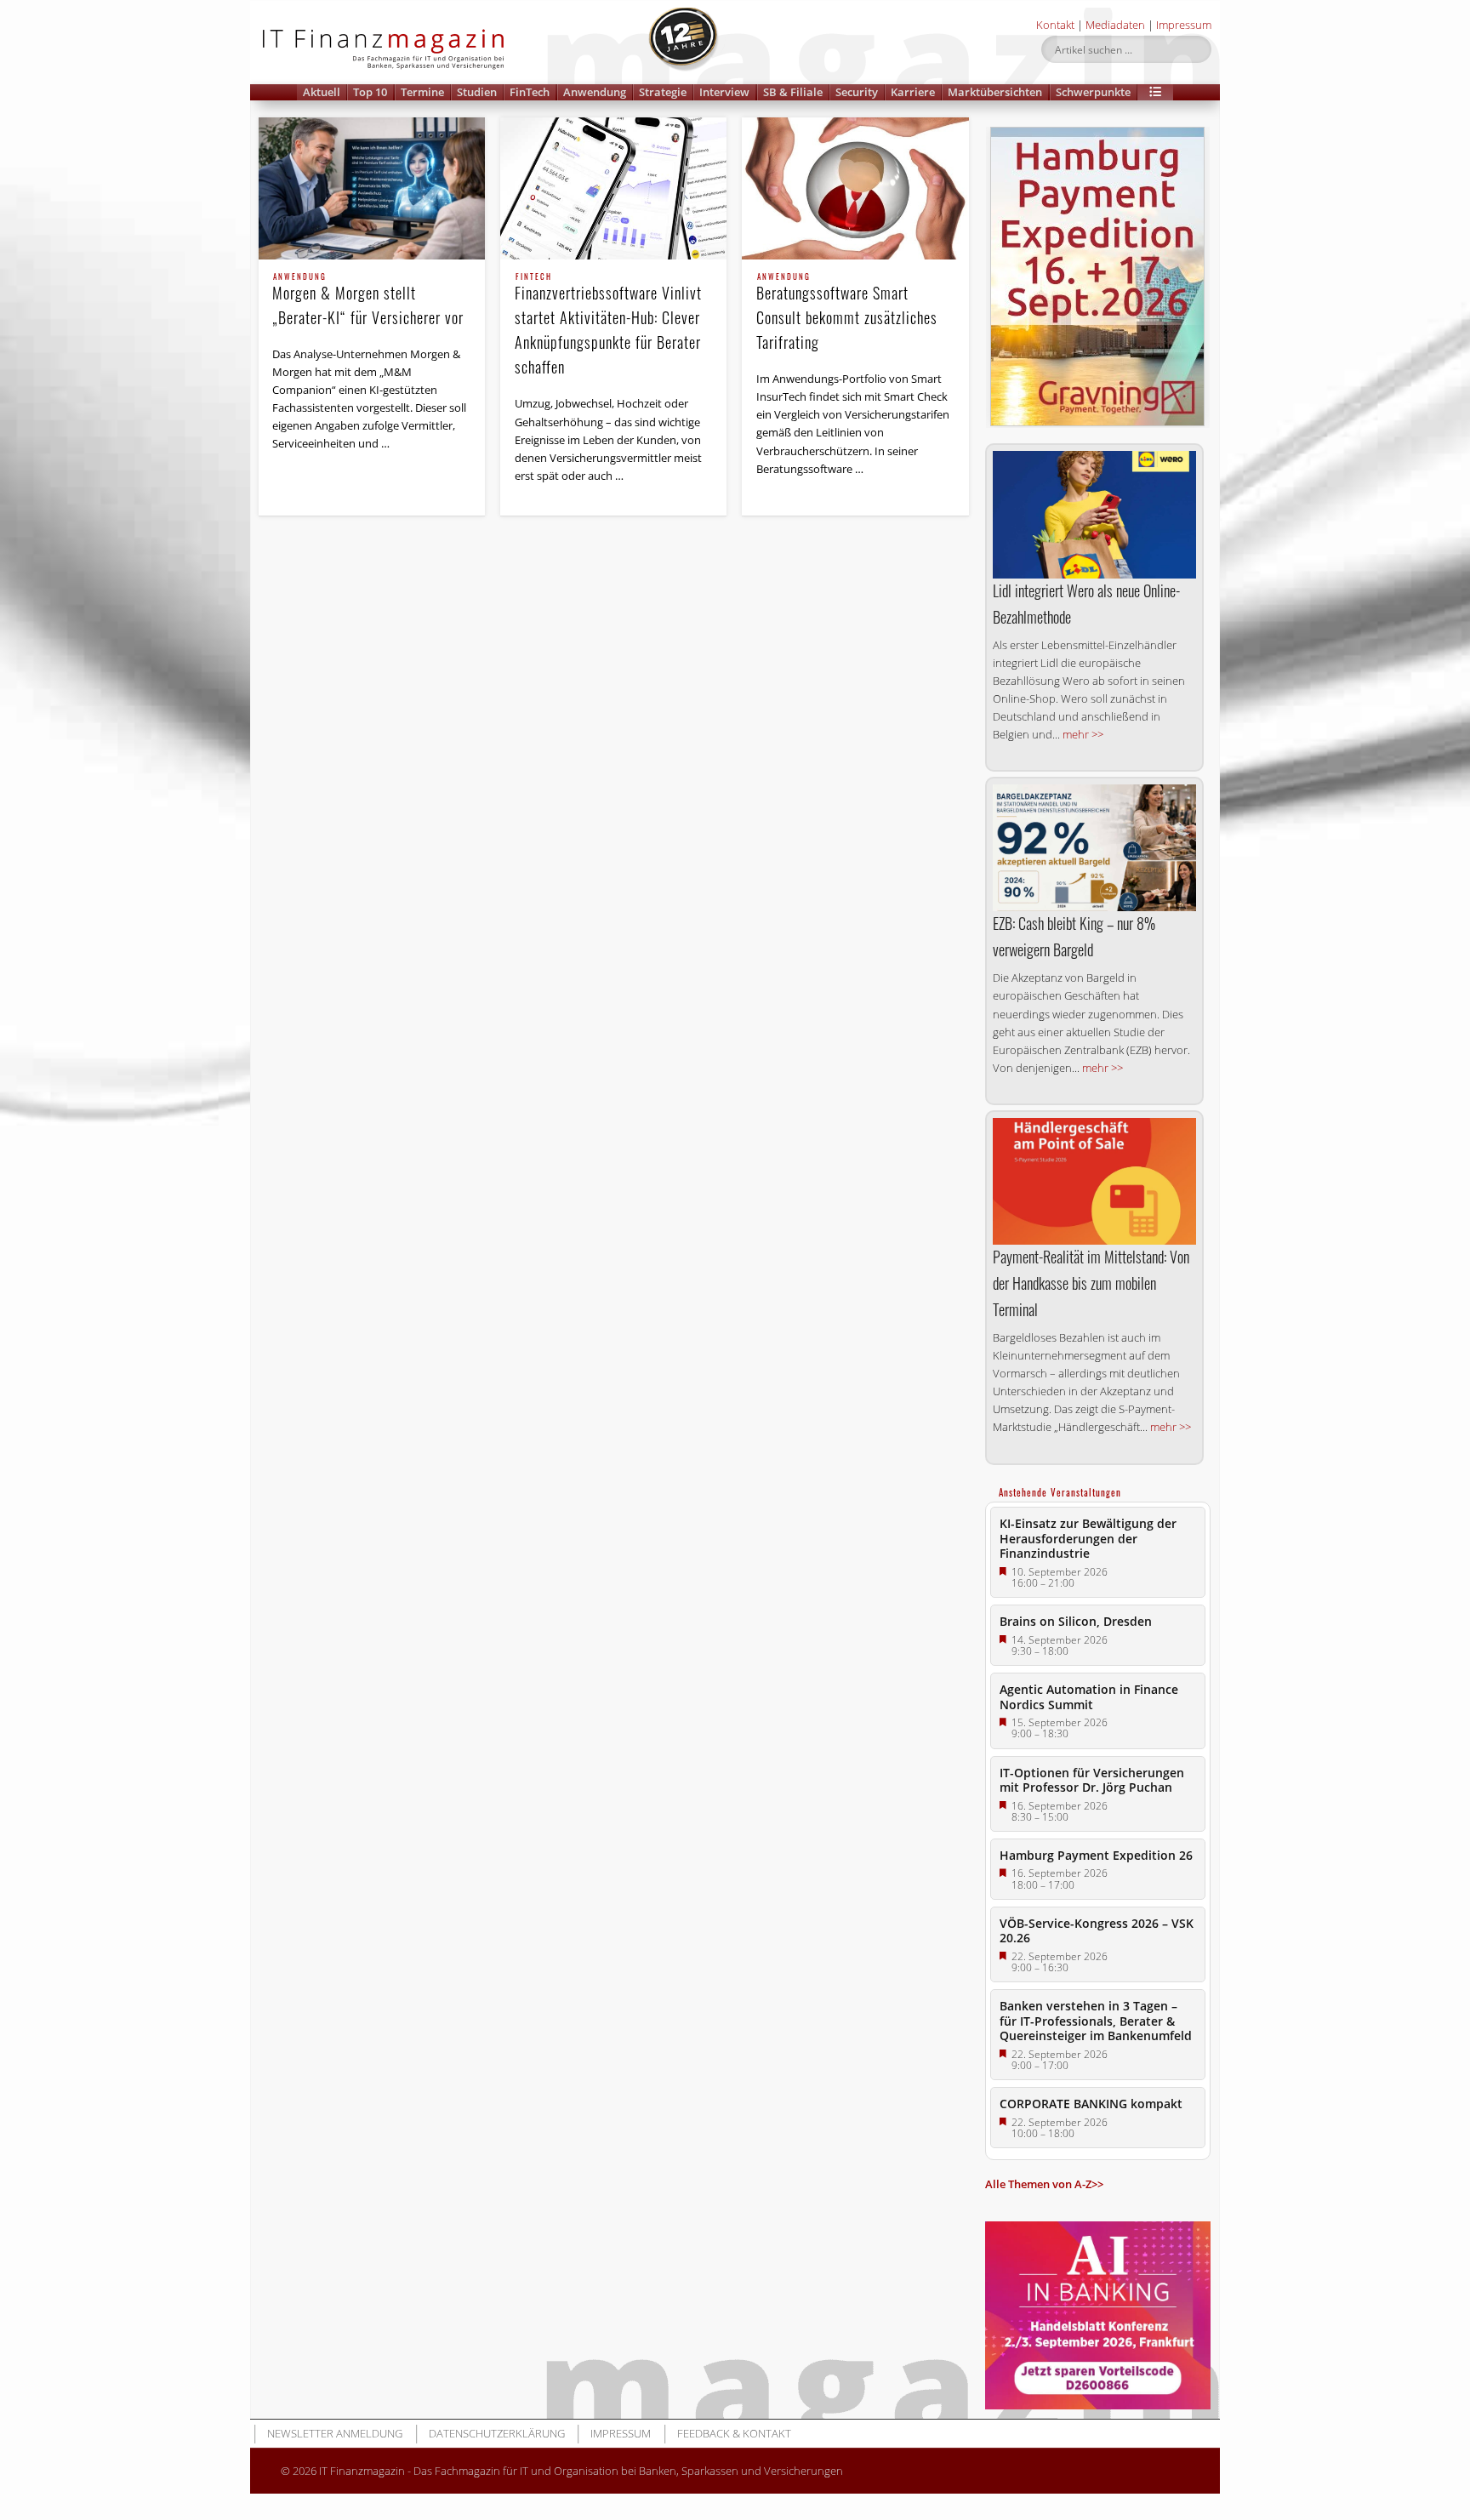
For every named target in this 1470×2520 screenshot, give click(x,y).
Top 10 (370, 92)
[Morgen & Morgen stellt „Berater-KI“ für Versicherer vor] (372, 188)
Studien (477, 92)
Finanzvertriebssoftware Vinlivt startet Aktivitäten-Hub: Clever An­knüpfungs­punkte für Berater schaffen (608, 325)
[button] (1155, 92)
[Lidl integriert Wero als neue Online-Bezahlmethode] (1094, 514)
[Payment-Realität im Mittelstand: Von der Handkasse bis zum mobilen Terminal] (1094, 1181)
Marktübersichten (995, 92)
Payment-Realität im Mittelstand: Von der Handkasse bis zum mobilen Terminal (1091, 1283)
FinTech (530, 92)
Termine (422, 92)
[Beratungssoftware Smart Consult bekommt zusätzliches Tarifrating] (855, 188)
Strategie (663, 92)
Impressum (1184, 25)
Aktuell (322, 92)
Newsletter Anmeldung (335, 2433)
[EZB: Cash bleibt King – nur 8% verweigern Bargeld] (1094, 848)
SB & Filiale (793, 92)
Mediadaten (1115, 25)
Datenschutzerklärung (497, 2433)
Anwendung (595, 92)
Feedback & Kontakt (734, 2433)
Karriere (913, 92)
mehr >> (1083, 734)
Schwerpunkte (1093, 92)
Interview (724, 92)
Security (857, 92)
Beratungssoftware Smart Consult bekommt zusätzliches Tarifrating (847, 313)
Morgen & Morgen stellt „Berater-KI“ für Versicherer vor (368, 301)
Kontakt (1055, 25)
